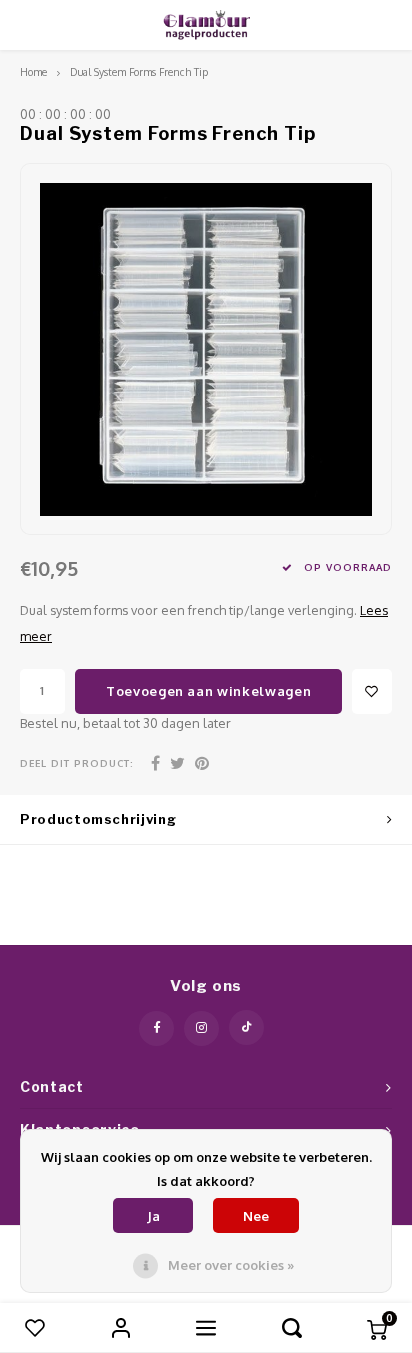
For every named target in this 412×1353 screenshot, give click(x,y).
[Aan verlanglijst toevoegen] (372, 691)
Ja (153, 1216)
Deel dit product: (77, 763)
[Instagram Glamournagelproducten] (201, 1028)
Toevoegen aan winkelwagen (208, 691)
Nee (256, 1216)
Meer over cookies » (231, 1265)
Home (33, 71)
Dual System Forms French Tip (139, 71)
